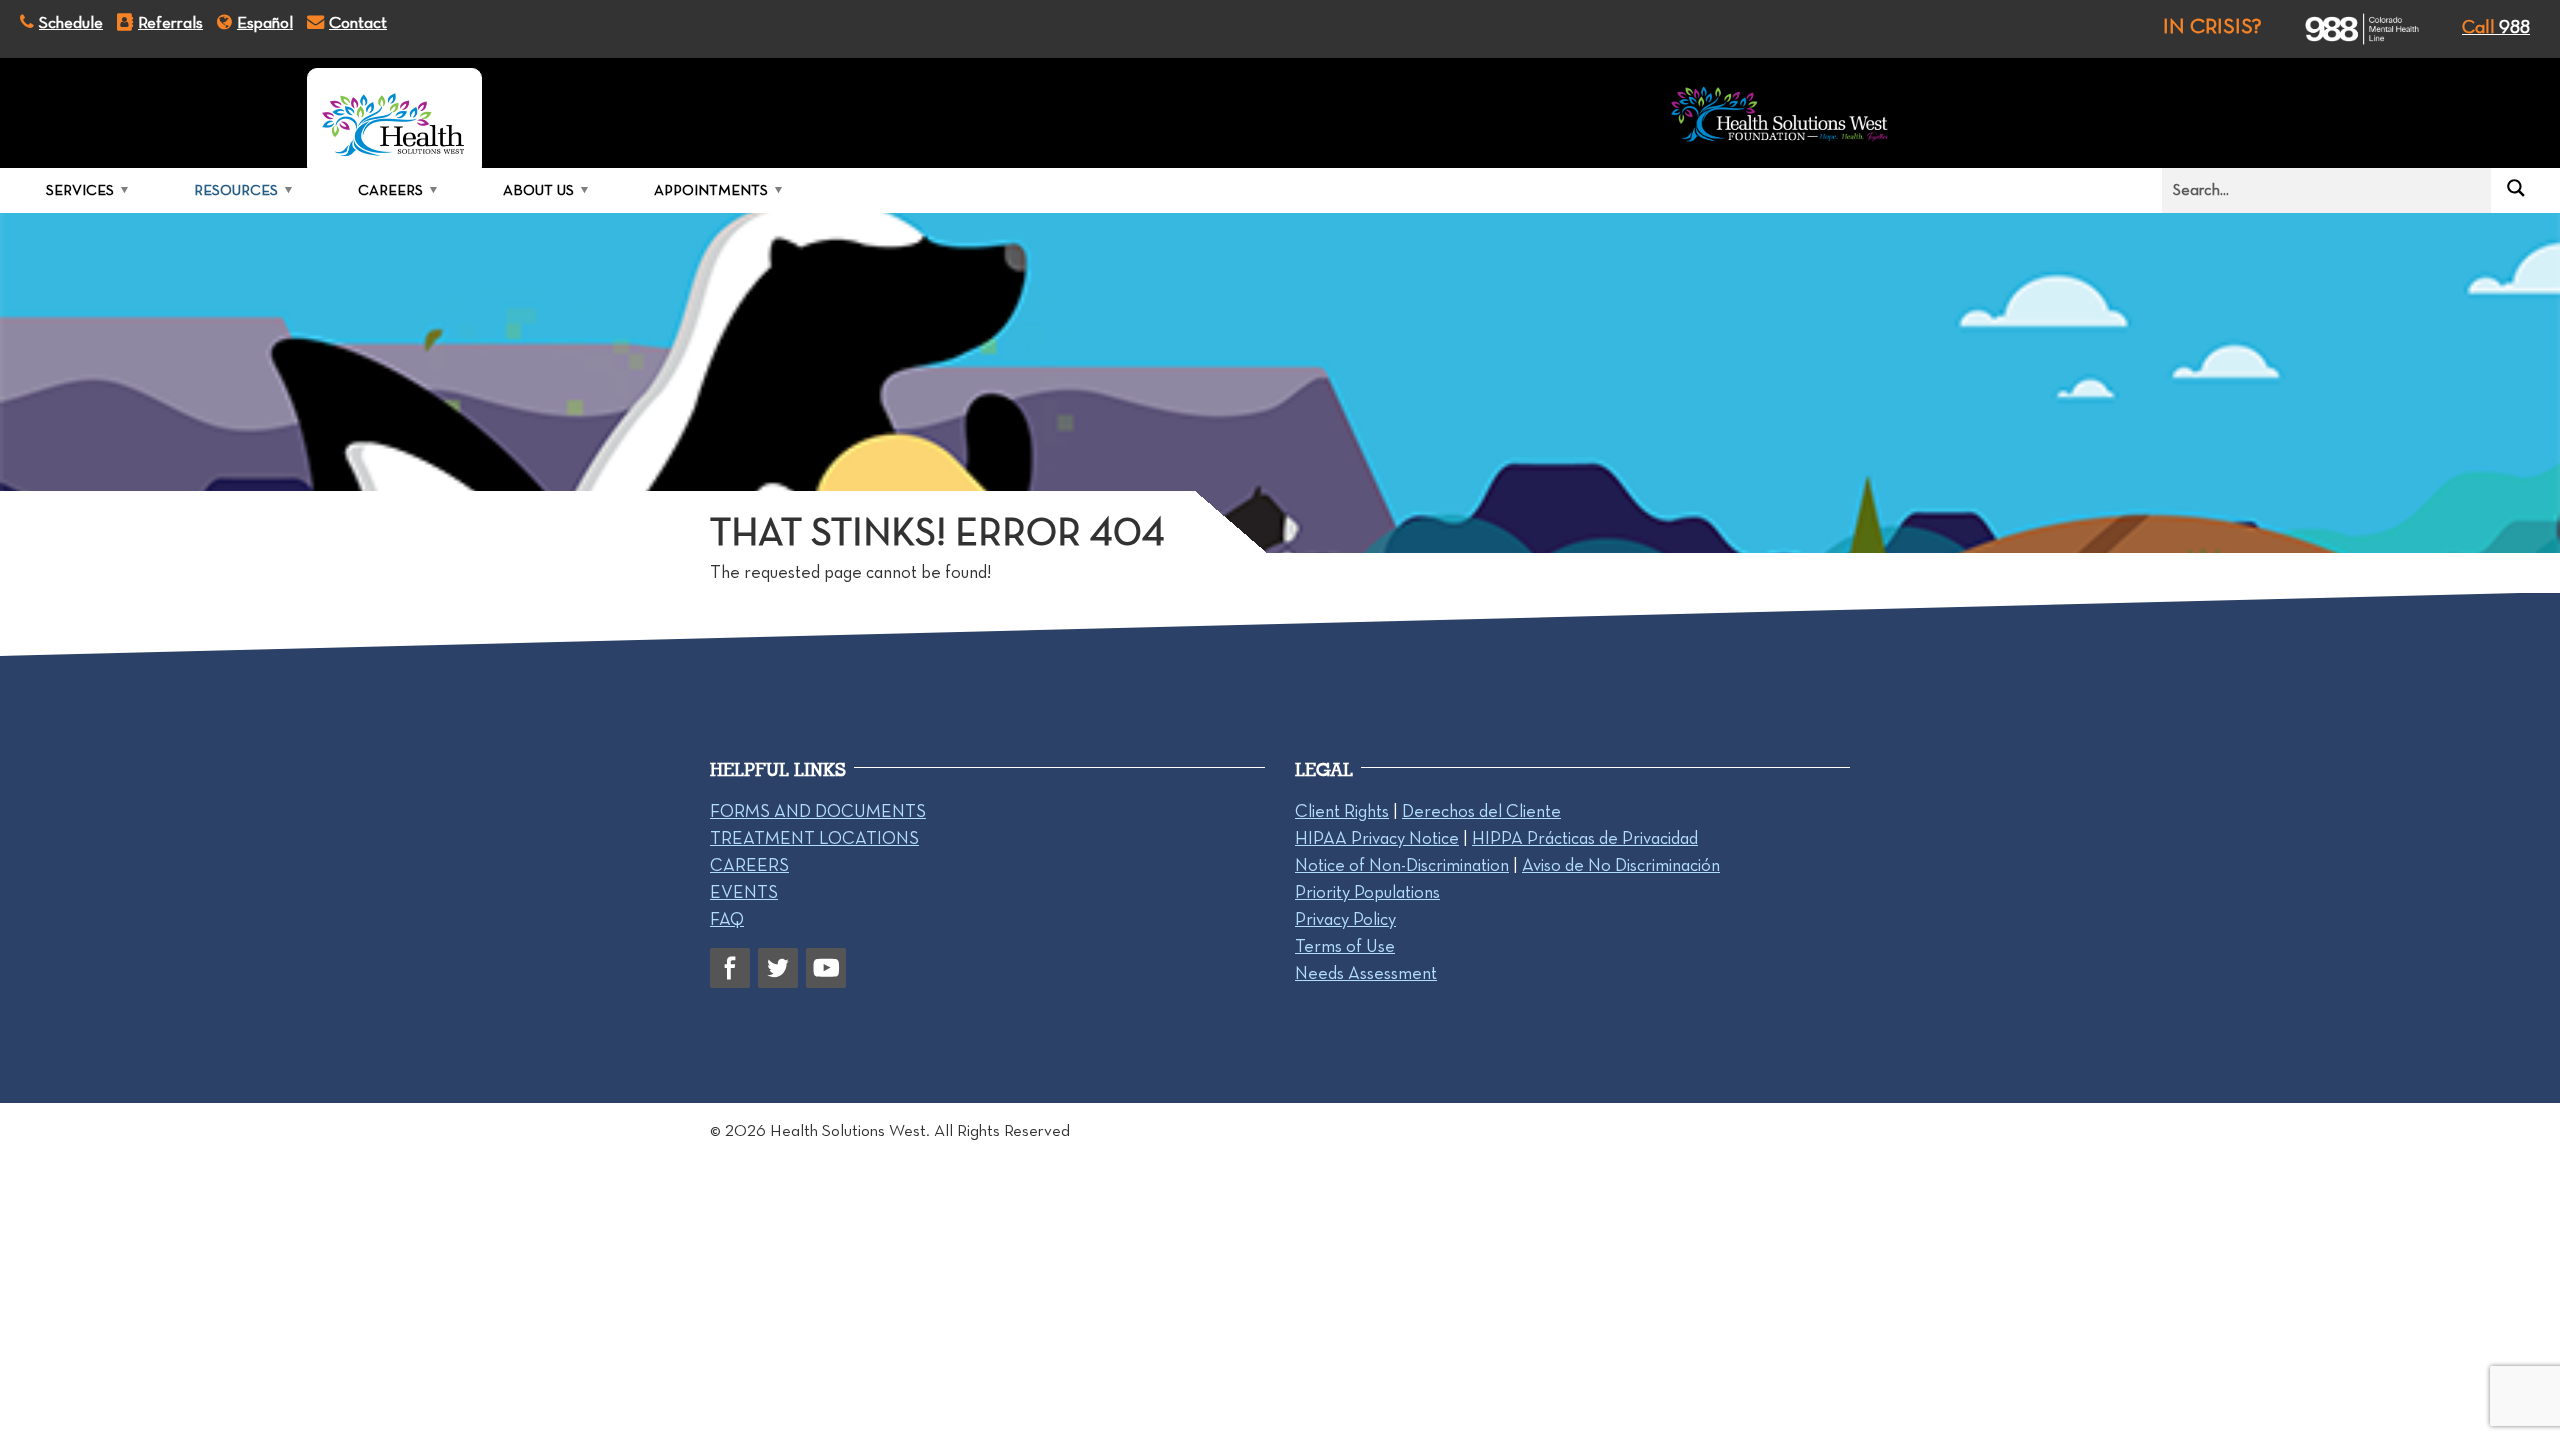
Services (80, 190)
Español (265, 22)
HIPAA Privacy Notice (1377, 838)
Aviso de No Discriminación (1621, 865)
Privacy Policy (1345, 919)
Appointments (711, 190)
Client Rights (1342, 811)
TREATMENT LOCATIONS (814, 838)
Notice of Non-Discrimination (1402, 865)
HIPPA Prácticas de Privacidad (1585, 838)
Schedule (71, 22)
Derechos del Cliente (1481, 811)
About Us (538, 190)
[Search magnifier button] (2516, 188)
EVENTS (744, 892)
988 (2496, 26)
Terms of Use (1345, 946)
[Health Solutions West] (394, 118)
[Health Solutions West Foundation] (1779, 118)
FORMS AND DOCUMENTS (818, 811)
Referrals (170, 22)
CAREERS (749, 865)
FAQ (727, 919)
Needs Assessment (1366, 973)
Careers (390, 190)
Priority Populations (1367, 892)
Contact (358, 22)
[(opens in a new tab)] (2344, 29)
